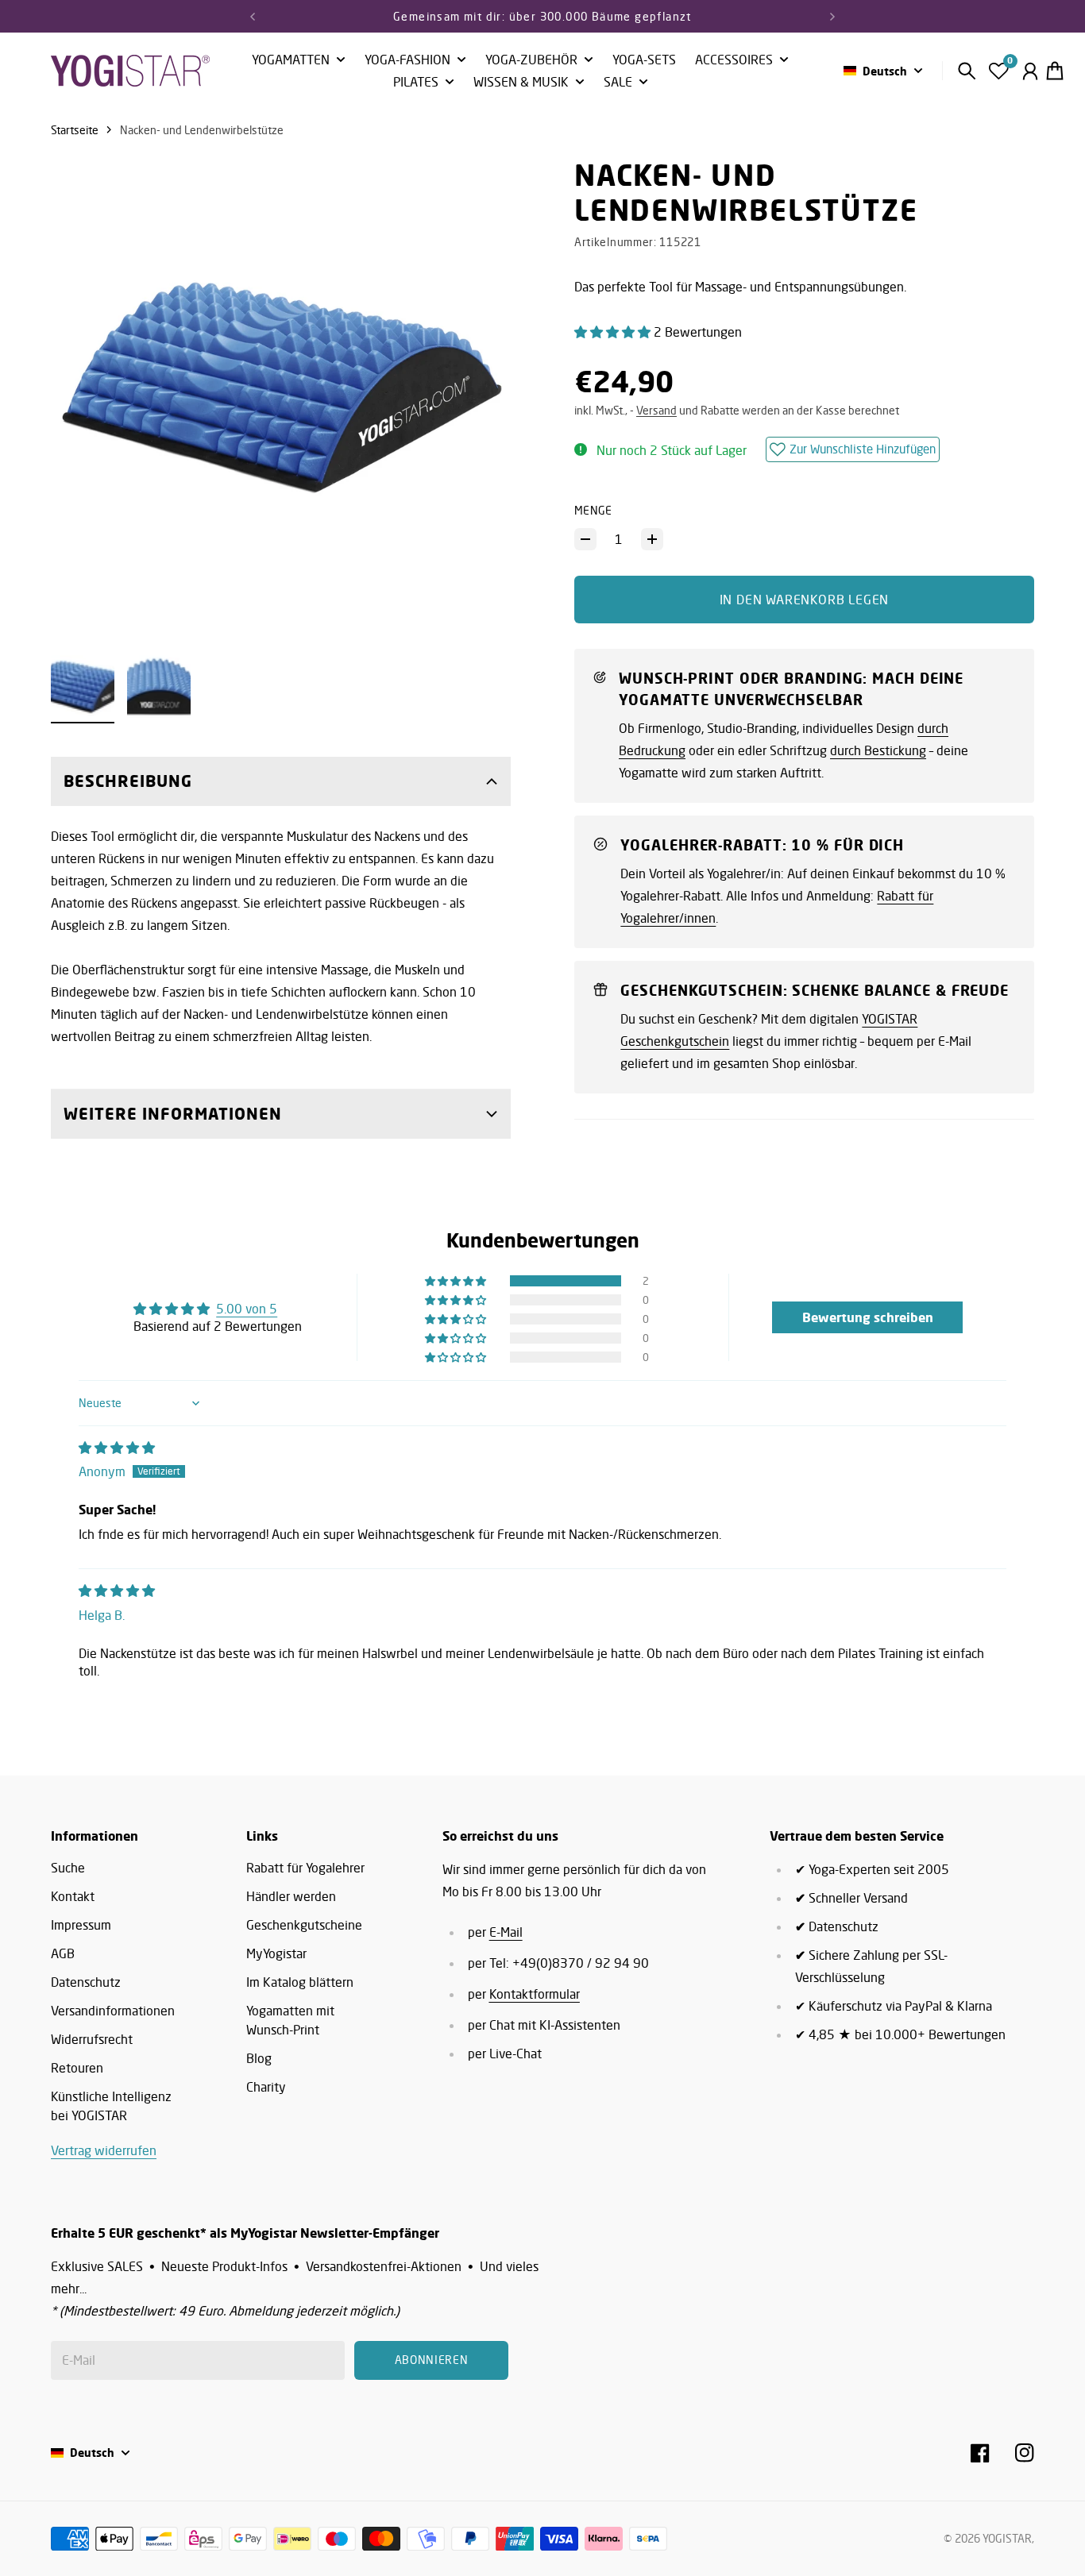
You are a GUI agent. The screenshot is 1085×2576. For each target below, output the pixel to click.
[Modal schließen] (755, 1185)
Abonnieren (673, 1354)
